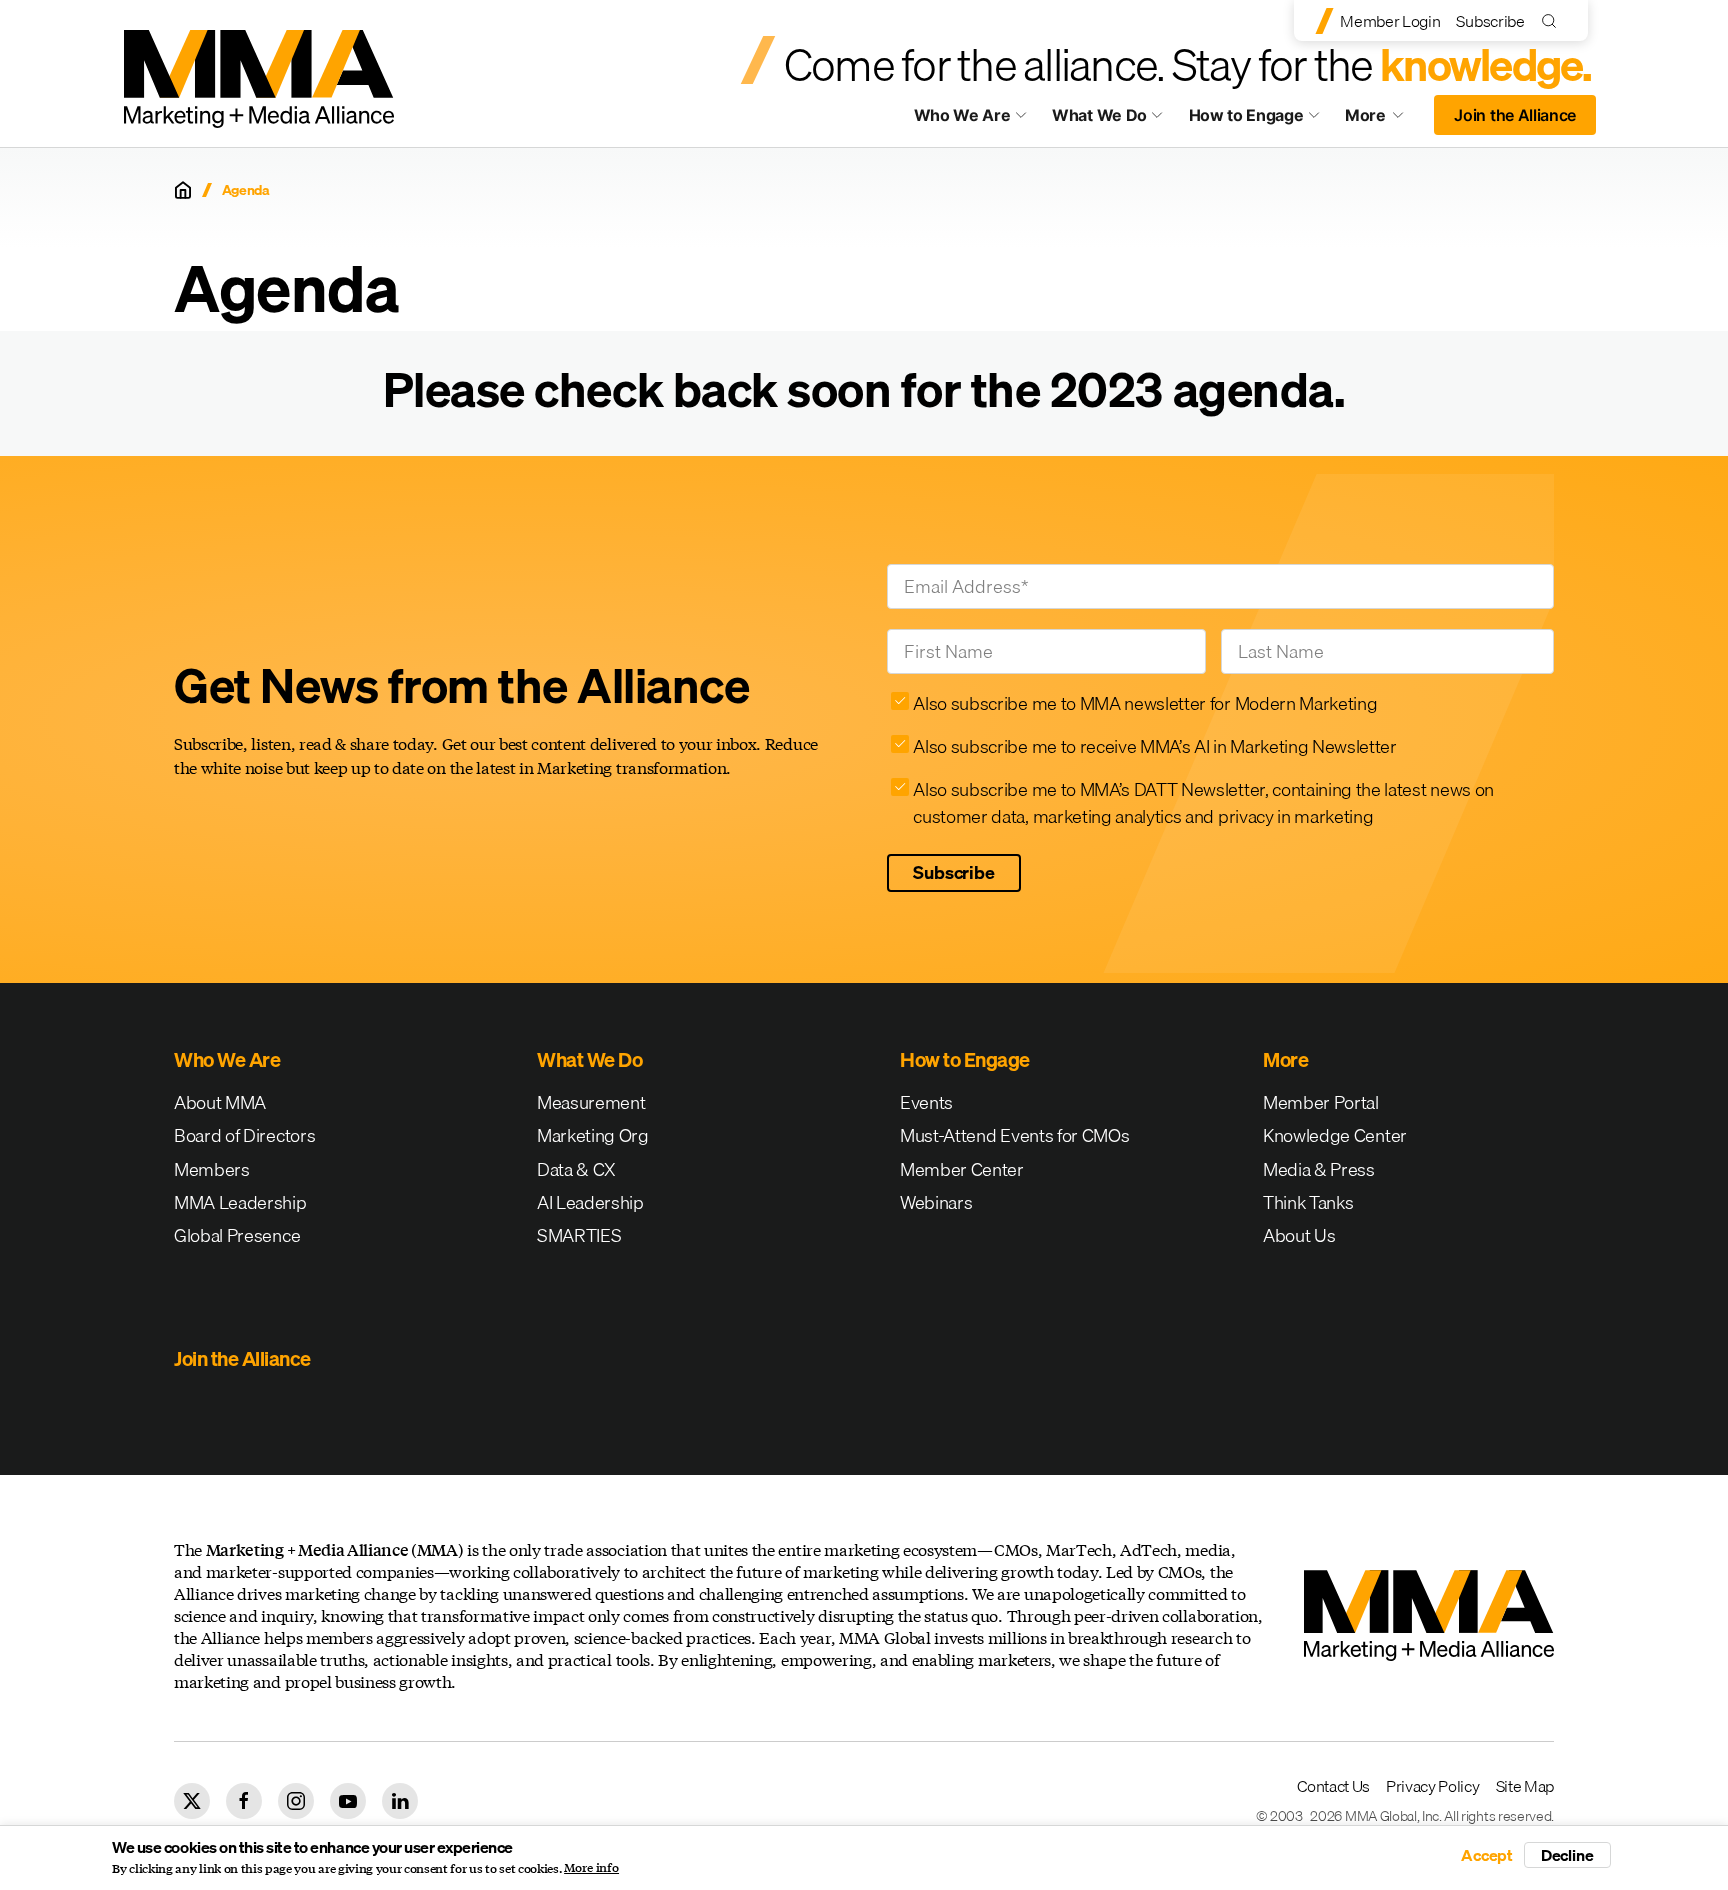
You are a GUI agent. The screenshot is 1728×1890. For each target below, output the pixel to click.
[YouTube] (348, 1801)
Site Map (1525, 1786)
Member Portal (1321, 1102)
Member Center (962, 1169)
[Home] (183, 190)
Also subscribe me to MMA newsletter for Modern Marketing (1145, 703)
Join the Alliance (1515, 115)
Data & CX (576, 1169)
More (1384, 120)
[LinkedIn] (400, 1801)
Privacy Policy (1433, 1786)
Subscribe (1490, 21)
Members (212, 1169)
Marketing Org (593, 1135)
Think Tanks (1308, 1202)
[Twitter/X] (192, 1801)
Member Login (1390, 21)
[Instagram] (296, 1801)
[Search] (1553, 20)
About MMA (220, 1102)
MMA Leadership (240, 1202)
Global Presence (237, 1235)
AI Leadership (590, 1202)
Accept (1487, 1855)
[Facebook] (244, 1801)
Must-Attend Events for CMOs (1014, 1135)
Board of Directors (244, 1135)
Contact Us (1333, 1786)
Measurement (591, 1102)
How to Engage (1246, 115)
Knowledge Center (1335, 1135)
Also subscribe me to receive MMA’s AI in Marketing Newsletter (1154, 746)
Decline (1567, 1855)
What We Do (1099, 115)
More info (591, 1868)
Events (926, 1102)
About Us (1299, 1235)
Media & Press (1319, 1169)
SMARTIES (579, 1235)
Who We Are (962, 115)
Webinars (936, 1202)
